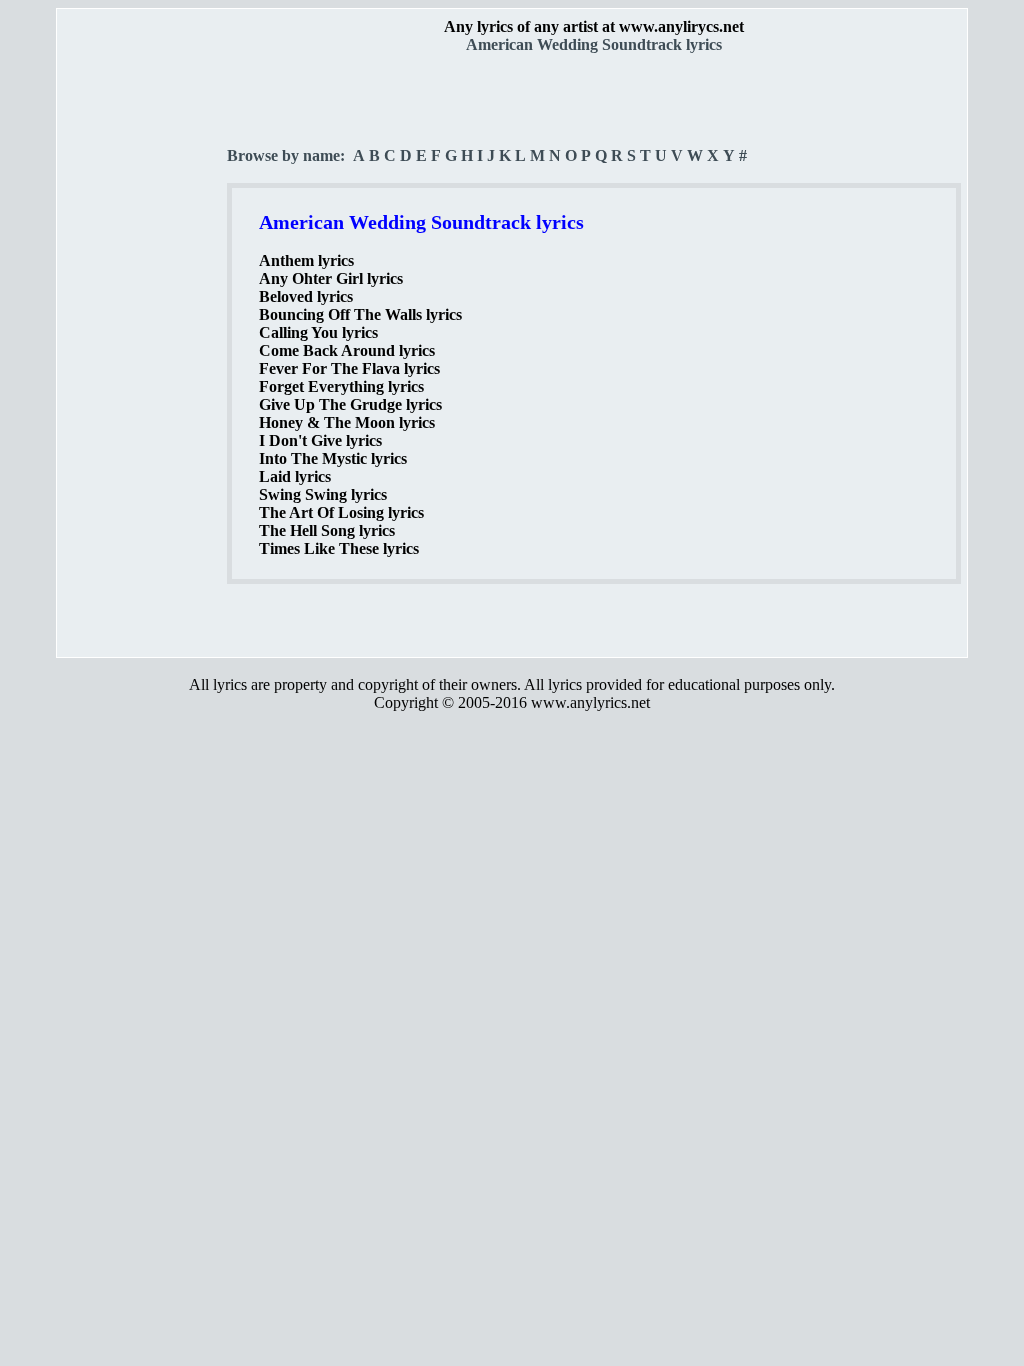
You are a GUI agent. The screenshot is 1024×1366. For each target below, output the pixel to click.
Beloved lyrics (306, 296)
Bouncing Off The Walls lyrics (360, 314)
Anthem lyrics (306, 260)
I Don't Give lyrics (320, 440)
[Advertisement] (143, 351)
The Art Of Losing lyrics (341, 512)
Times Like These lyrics (339, 548)
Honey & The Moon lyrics (347, 422)
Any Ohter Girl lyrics (331, 278)
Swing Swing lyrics (323, 494)
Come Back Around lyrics (347, 350)
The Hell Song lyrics (327, 530)
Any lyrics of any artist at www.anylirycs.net (594, 26)
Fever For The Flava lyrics (349, 368)
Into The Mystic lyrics (333, 458)
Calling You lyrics (318, 332)
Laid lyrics (295, 476)
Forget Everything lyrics (341, 386)
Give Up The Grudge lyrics (350, 404)
